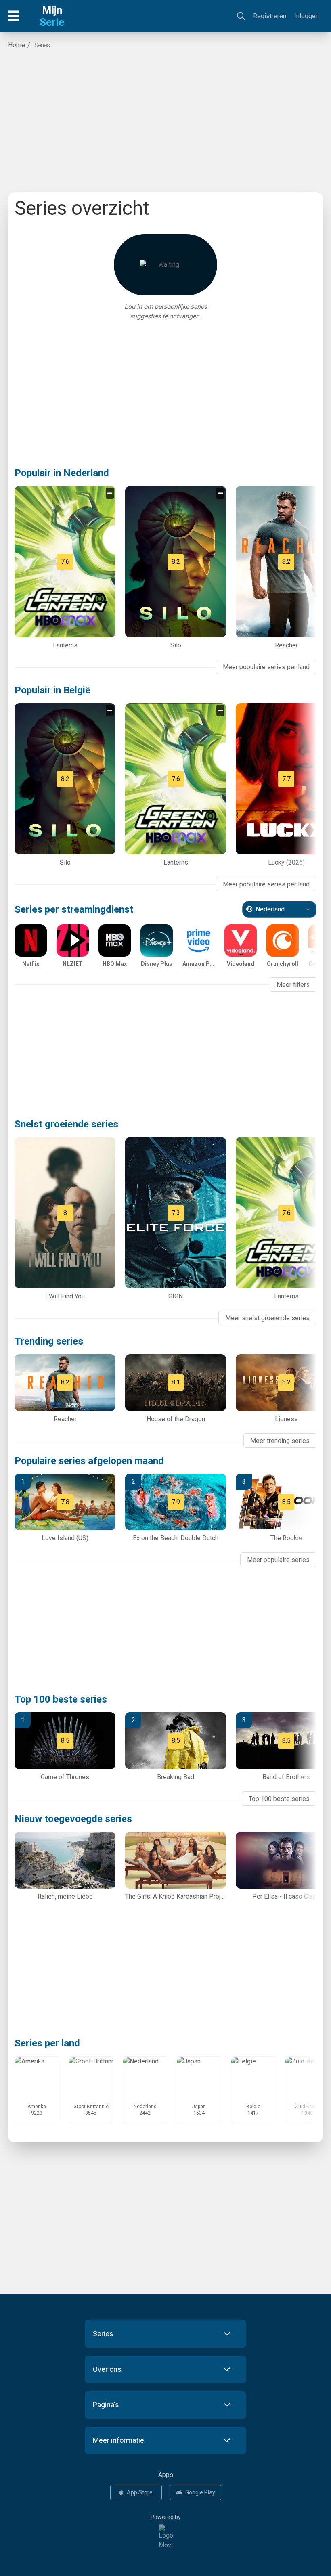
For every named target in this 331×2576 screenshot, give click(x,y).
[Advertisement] (165, 123)
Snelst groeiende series (66, 1124)
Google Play (200, 2492)
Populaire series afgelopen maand (89, 1461)
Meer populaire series (278, 1560)
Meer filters (293, 985)
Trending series (49, 1341)
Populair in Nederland (62, 473)
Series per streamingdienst (74, 909)
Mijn (52, 16)
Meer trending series (280, 1441)
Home (17, 45)
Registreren (270, 16)
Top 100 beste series (61, 1699)
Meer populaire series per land (266, 667)
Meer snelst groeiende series (267, 1318)
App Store (140, 2492)
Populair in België (52, 690)
